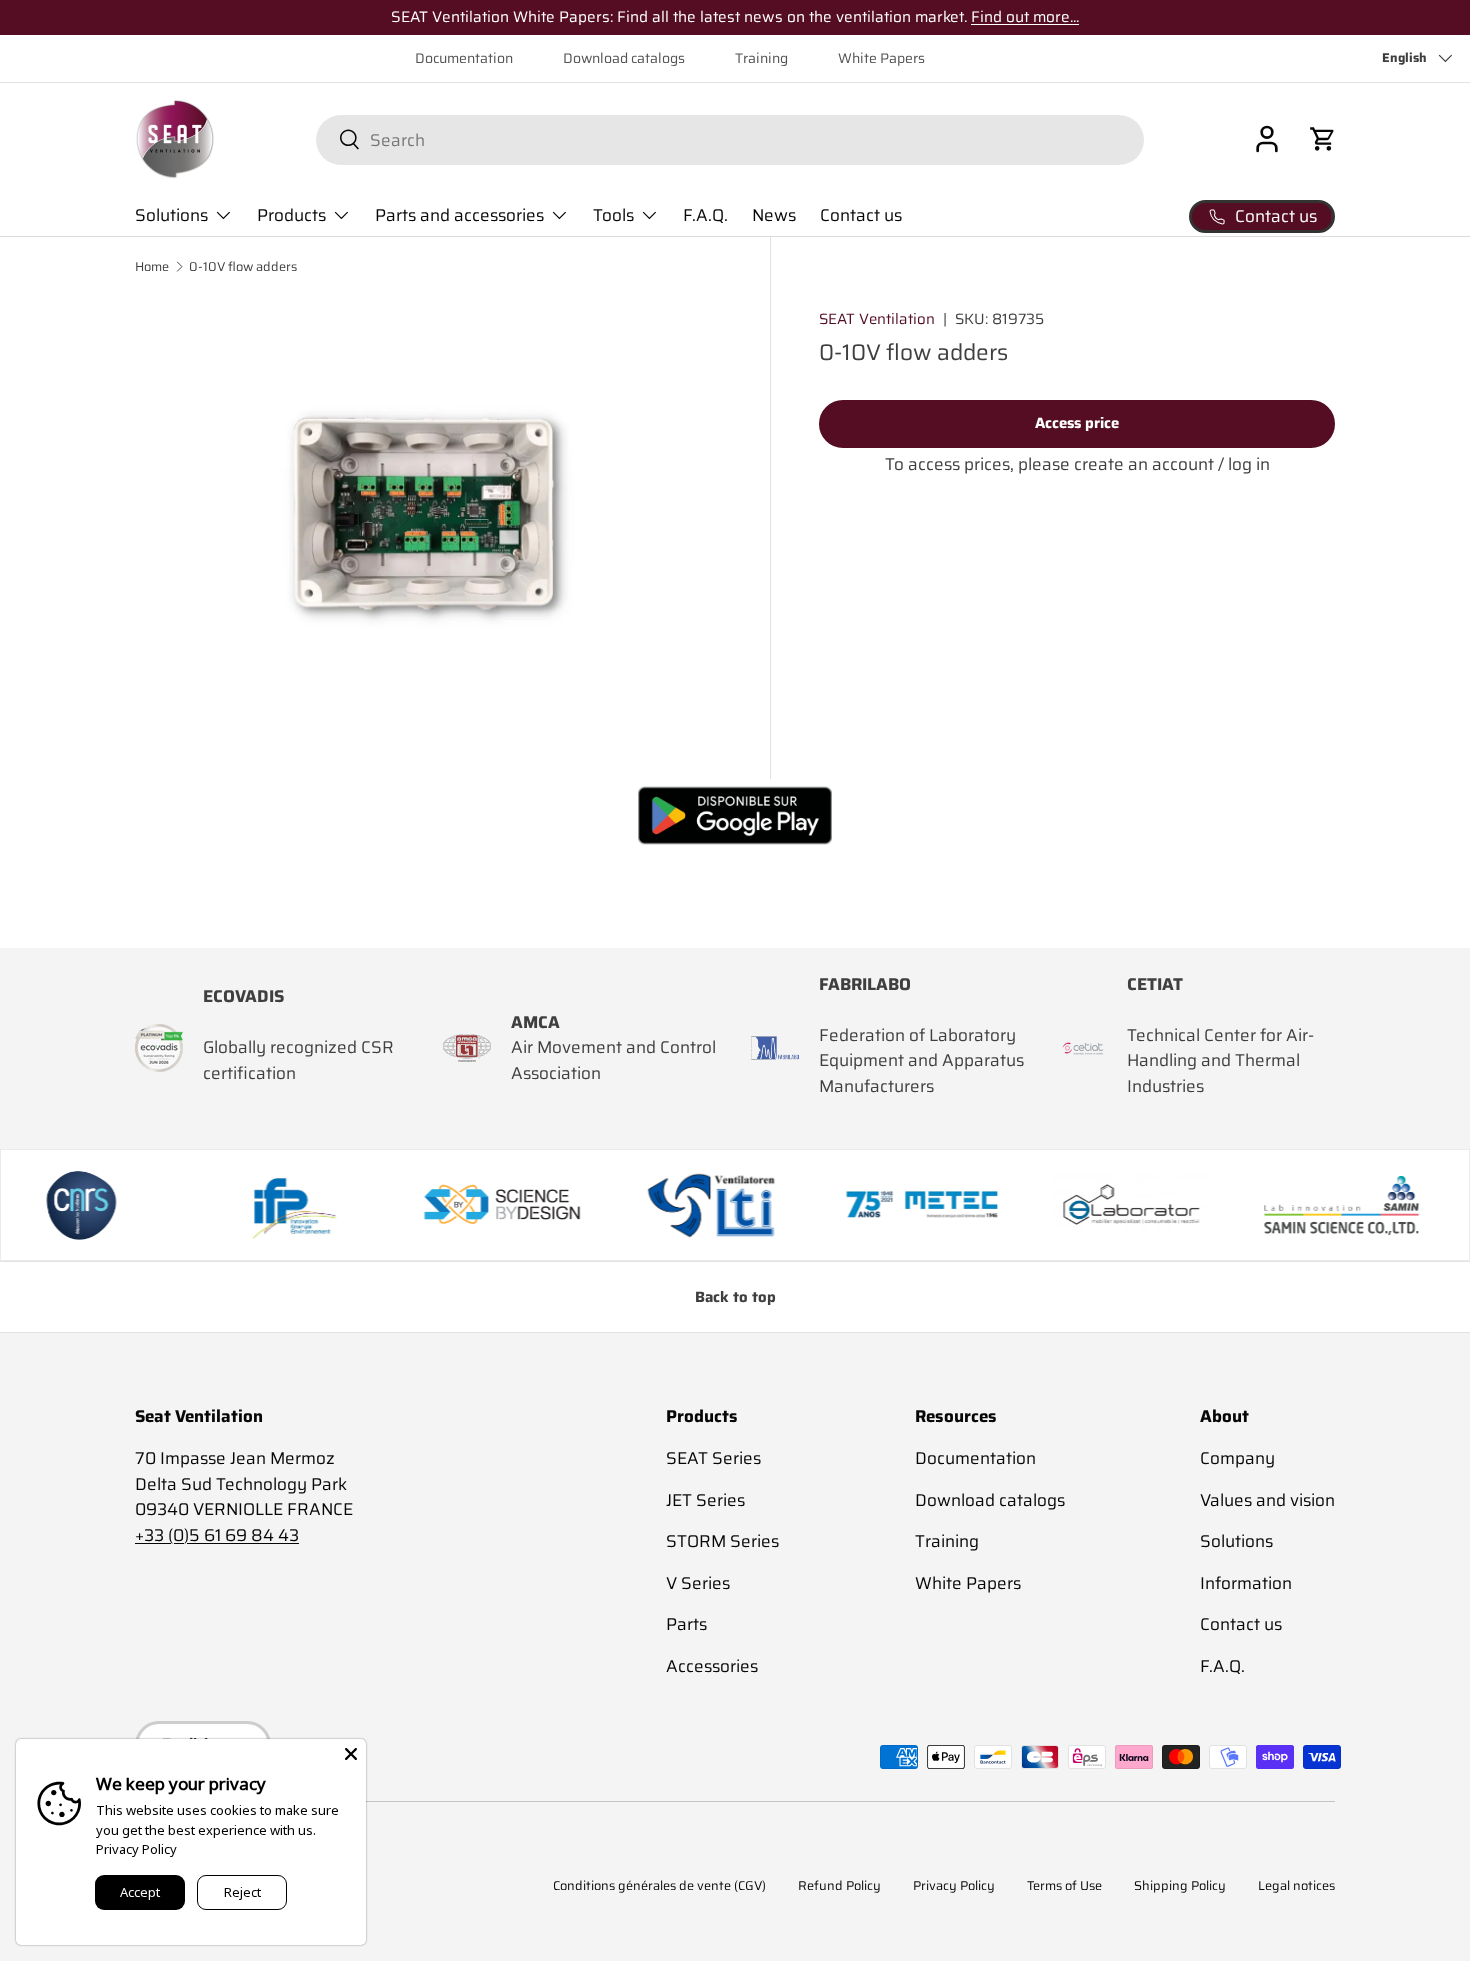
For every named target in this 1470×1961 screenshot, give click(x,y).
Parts (686, 1624)
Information (1246, 1583)
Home (152, 267)
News (774, 215)
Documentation (464, 58)
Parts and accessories (459, 215)
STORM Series (722, 1541)
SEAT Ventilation (877, 319)
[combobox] (729, 139)
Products (291, 215)
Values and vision (1267, 1500)
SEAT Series (713, 1458)
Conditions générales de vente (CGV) (659, 1886)
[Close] (351, 1754)
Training (761, 58)
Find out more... (1025, 17)
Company (1237, 1458)
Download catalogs (624, 58)
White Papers (881, 58)
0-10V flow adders (243, 267)
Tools (613, 215)
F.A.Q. (705, 215)
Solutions (171, 215)
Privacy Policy (954, 1886)
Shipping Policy (1180, 1886)
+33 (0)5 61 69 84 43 (217, 1535)
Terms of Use (1064, 1886)
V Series (698, 1583)
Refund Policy (839, 1886)
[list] (428, 517)
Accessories (712, 1666)
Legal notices (1296, 1886)
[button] (1323, 139)
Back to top (735, 1297)
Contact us (861, 215)
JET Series (705, 1500)
